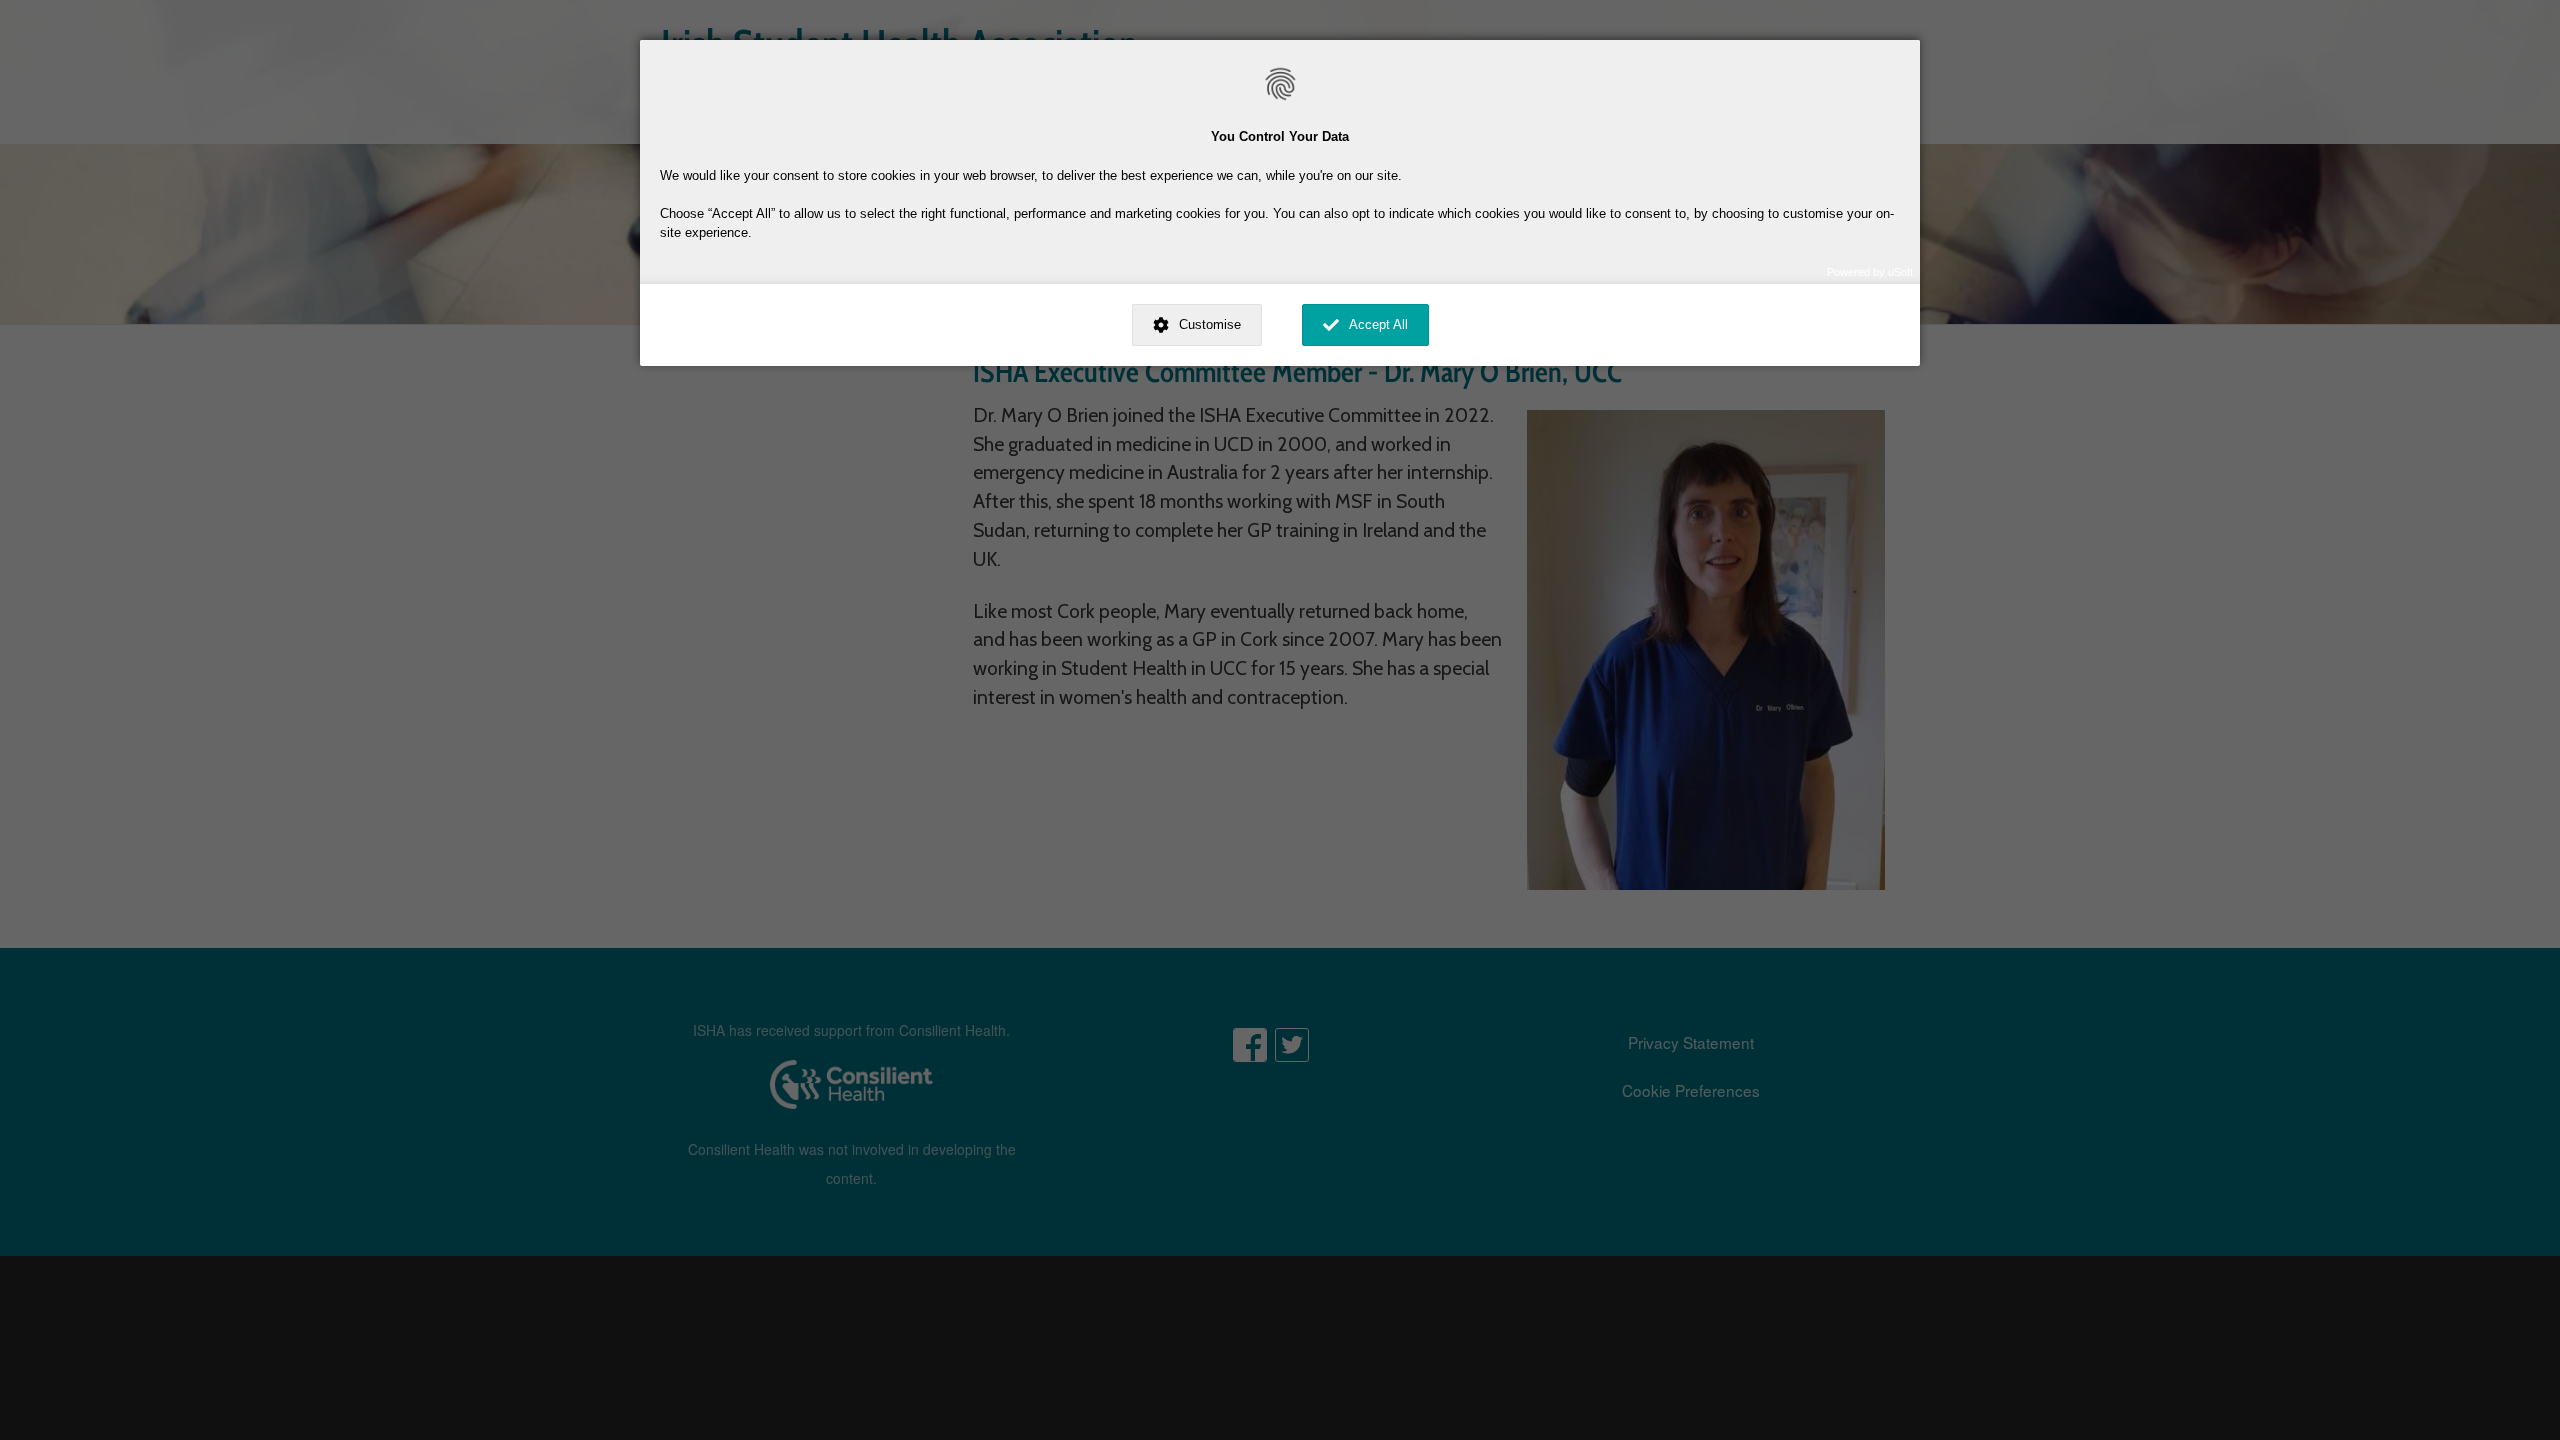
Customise (1210, 324)
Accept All (1378, 324)
